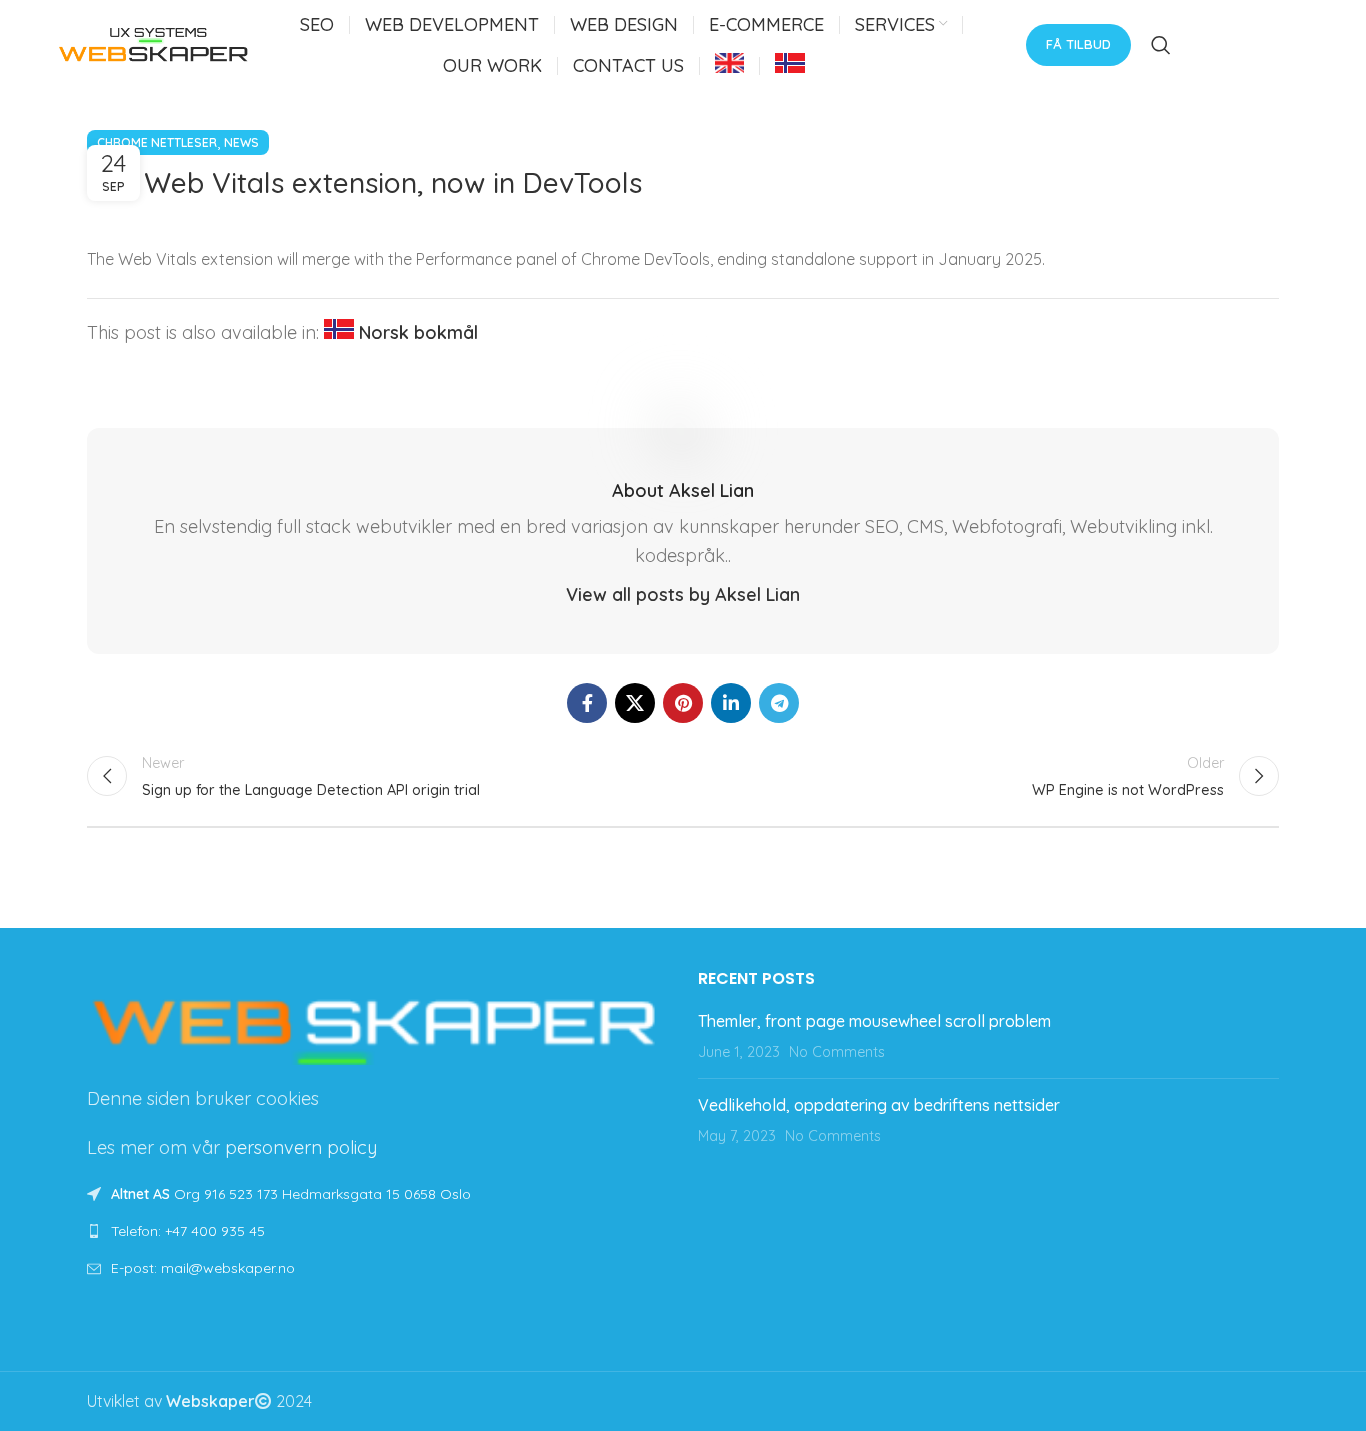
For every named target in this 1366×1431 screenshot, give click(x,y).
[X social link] (635, 703)
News (241, 142)
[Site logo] (154, 43)
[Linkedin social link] (731, 703)
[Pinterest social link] (683, 703)
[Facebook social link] (587, 703)
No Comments (837, 1052)
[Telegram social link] (779, 703)
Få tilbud (1078, 44)
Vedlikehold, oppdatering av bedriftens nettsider (879, 1105)
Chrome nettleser (157, 142)
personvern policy (301, 1147)
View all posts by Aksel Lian (683, 594)
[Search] (1161, 45)
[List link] (377, 1231)
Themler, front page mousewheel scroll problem (874, 1021)
